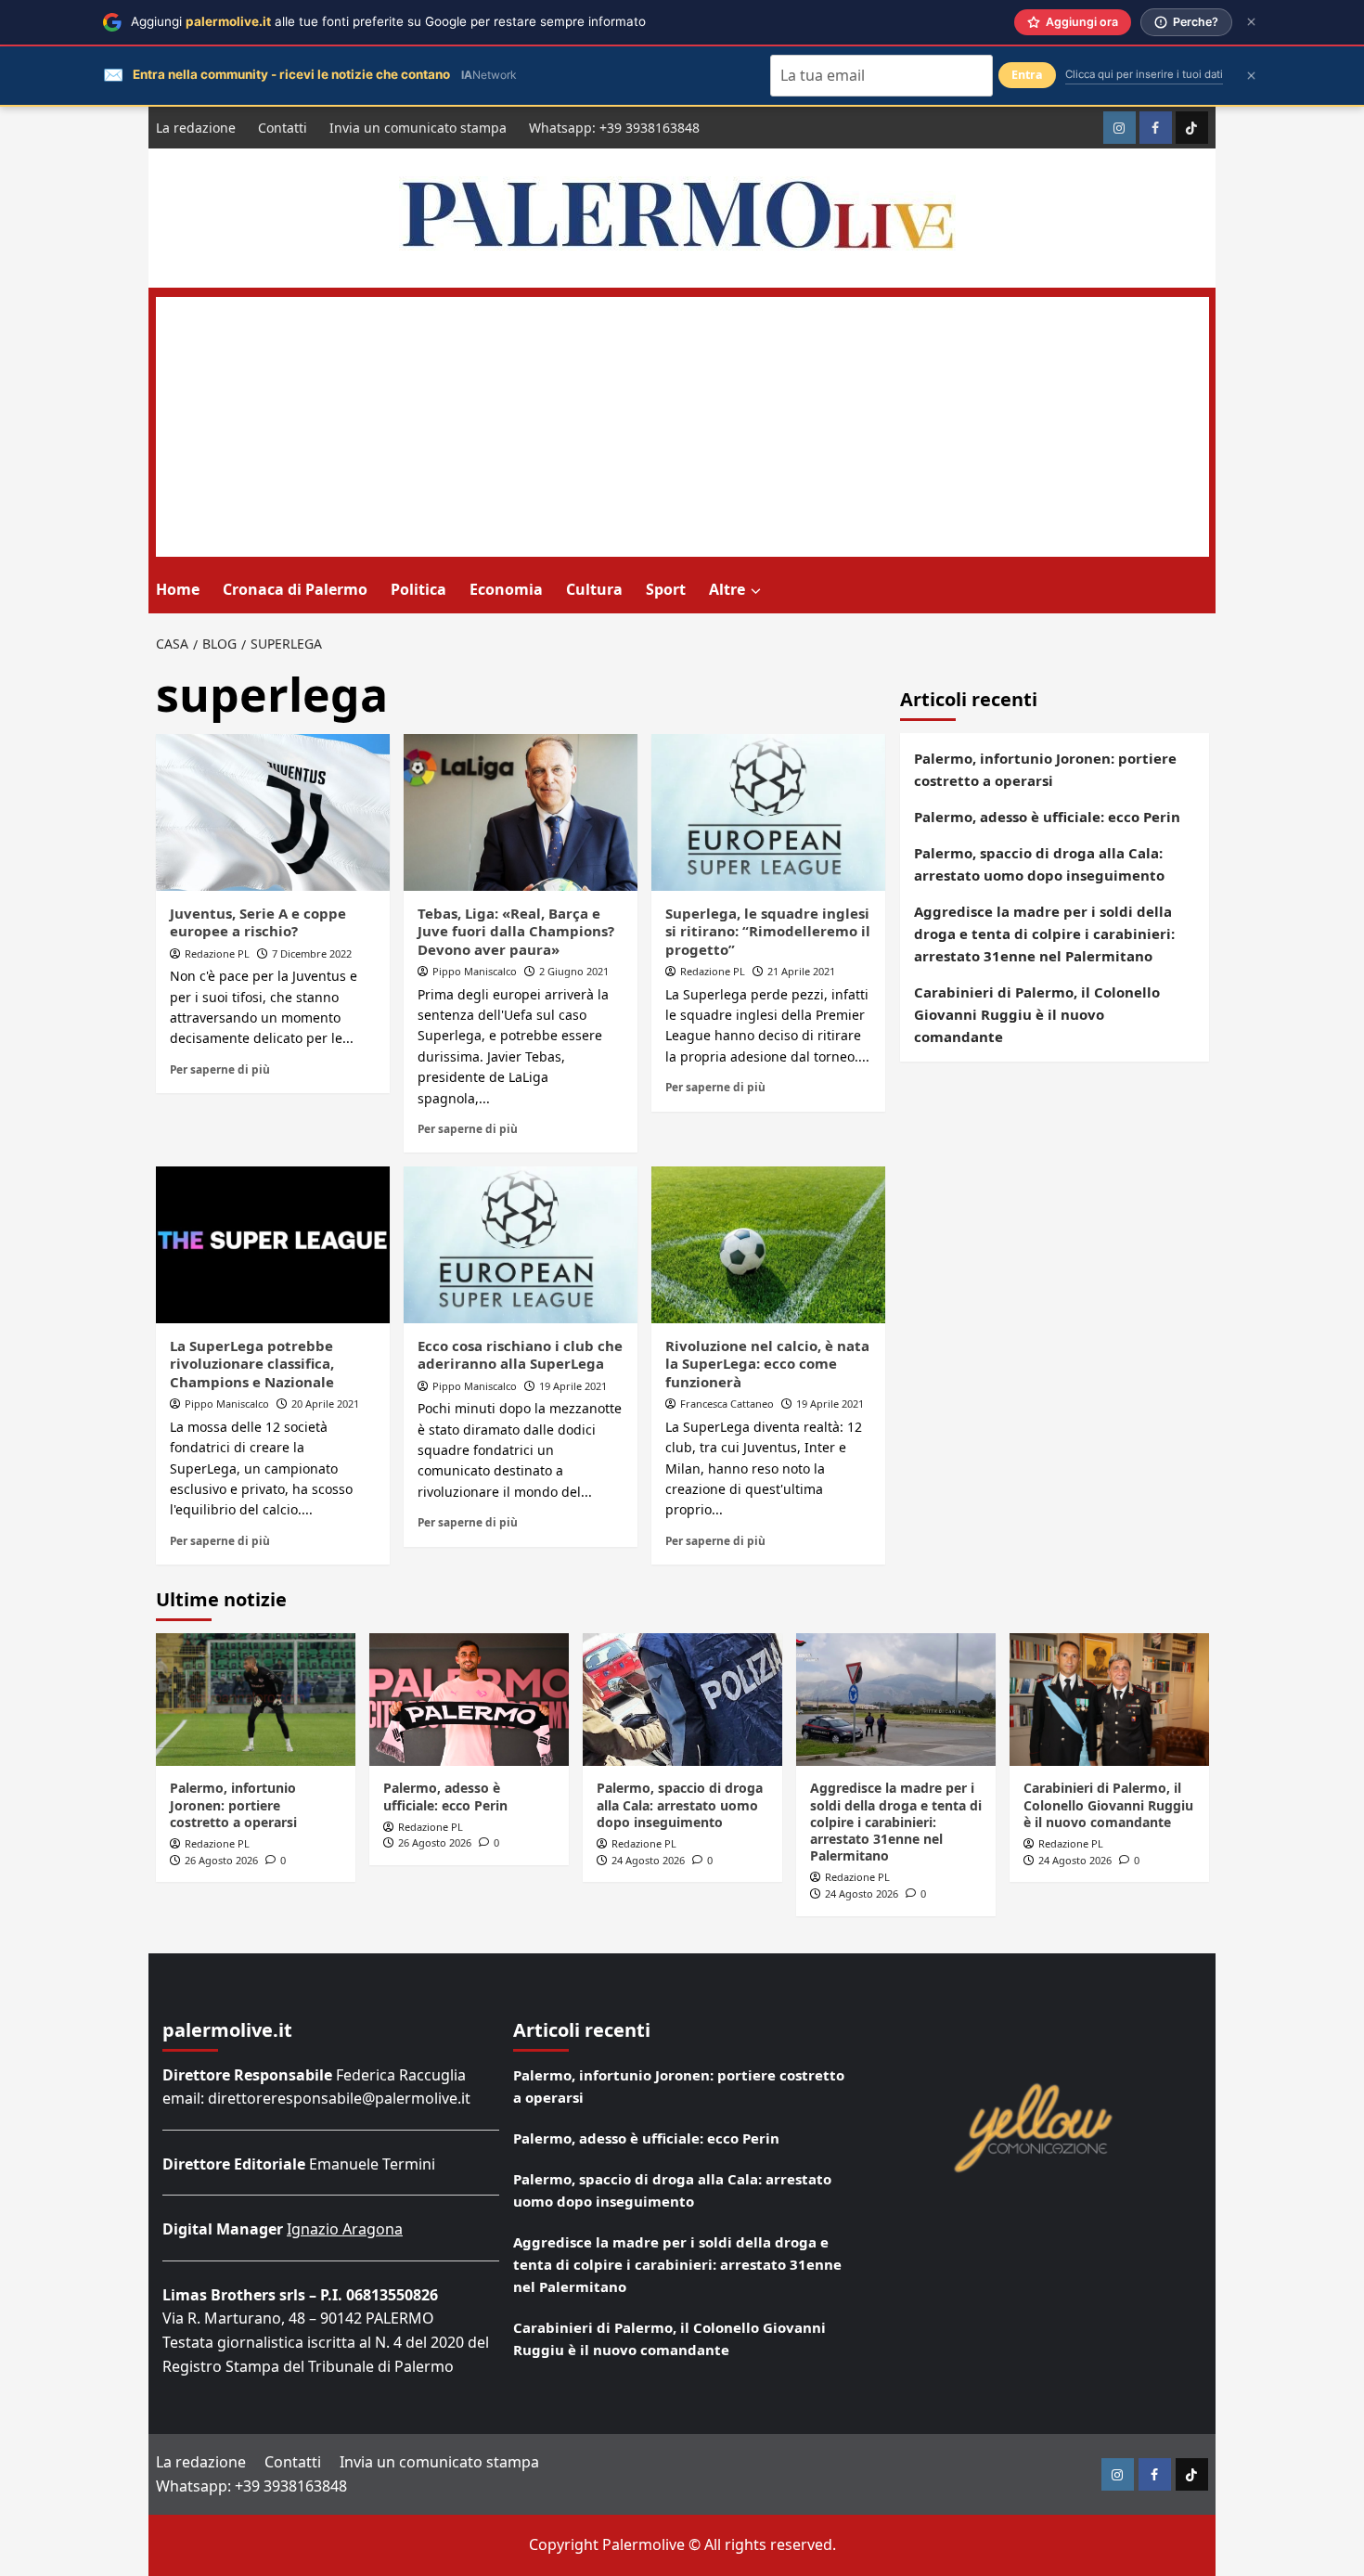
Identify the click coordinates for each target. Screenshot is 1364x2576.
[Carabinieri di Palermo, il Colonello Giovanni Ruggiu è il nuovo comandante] (1109, 1700)
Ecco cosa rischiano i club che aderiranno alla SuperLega (520, 1355)
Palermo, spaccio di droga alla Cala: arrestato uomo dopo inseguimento (1039, 864)
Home (178, 589)
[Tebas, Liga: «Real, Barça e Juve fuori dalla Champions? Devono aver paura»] (521, 812)
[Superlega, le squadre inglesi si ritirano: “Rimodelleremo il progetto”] (768, 812)
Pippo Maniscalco (475, 971)
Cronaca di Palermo (295, 589)
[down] (756, 591)
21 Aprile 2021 (801, 971)
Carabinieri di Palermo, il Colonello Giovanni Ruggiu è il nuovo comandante (1037, 1014)
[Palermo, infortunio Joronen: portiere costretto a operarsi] (256, 1700)
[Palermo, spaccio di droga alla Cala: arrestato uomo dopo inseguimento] (682, 1700)
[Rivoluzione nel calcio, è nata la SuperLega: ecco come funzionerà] (768, 1244)
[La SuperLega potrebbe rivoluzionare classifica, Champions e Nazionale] (273, 1244)
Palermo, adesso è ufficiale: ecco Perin (1047, 817)
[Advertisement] (682, 427)
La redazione (196, 128)
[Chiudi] (1251, 22)
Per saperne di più (220, 1069)
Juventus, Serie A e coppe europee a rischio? (258, 922)
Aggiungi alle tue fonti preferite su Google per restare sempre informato (388, 21)
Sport (666, 589)
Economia (506, 589)
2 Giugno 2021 (574, 971)
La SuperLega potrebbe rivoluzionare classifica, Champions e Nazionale (252, 1364)
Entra (1027, 75)
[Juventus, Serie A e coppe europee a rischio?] (273, 812)
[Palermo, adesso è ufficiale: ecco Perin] (469, 1700)
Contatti (283, 128)
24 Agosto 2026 (648, 1860)
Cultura (594, 589)
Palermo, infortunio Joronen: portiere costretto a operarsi (1045, 769)
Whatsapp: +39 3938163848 (614, 128)
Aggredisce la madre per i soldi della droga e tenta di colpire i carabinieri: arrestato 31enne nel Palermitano (1044, 934)
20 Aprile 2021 (325, 1404)
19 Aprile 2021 (573, 1386)
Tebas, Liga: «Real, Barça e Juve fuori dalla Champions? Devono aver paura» (516, 931)
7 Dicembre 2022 (312, 953)
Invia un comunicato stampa (418, 128)
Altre (727, 589)
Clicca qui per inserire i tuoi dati (1144, 74)
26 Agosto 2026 (221, 1860)
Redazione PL (217, 953)
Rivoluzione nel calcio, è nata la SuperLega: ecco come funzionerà (767, 1364)
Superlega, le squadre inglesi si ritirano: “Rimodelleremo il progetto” (768, 931)
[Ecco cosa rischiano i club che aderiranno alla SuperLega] (521, 1244)
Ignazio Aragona (345, 2229)
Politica (418, 589)
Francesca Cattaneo (727, 1404)
